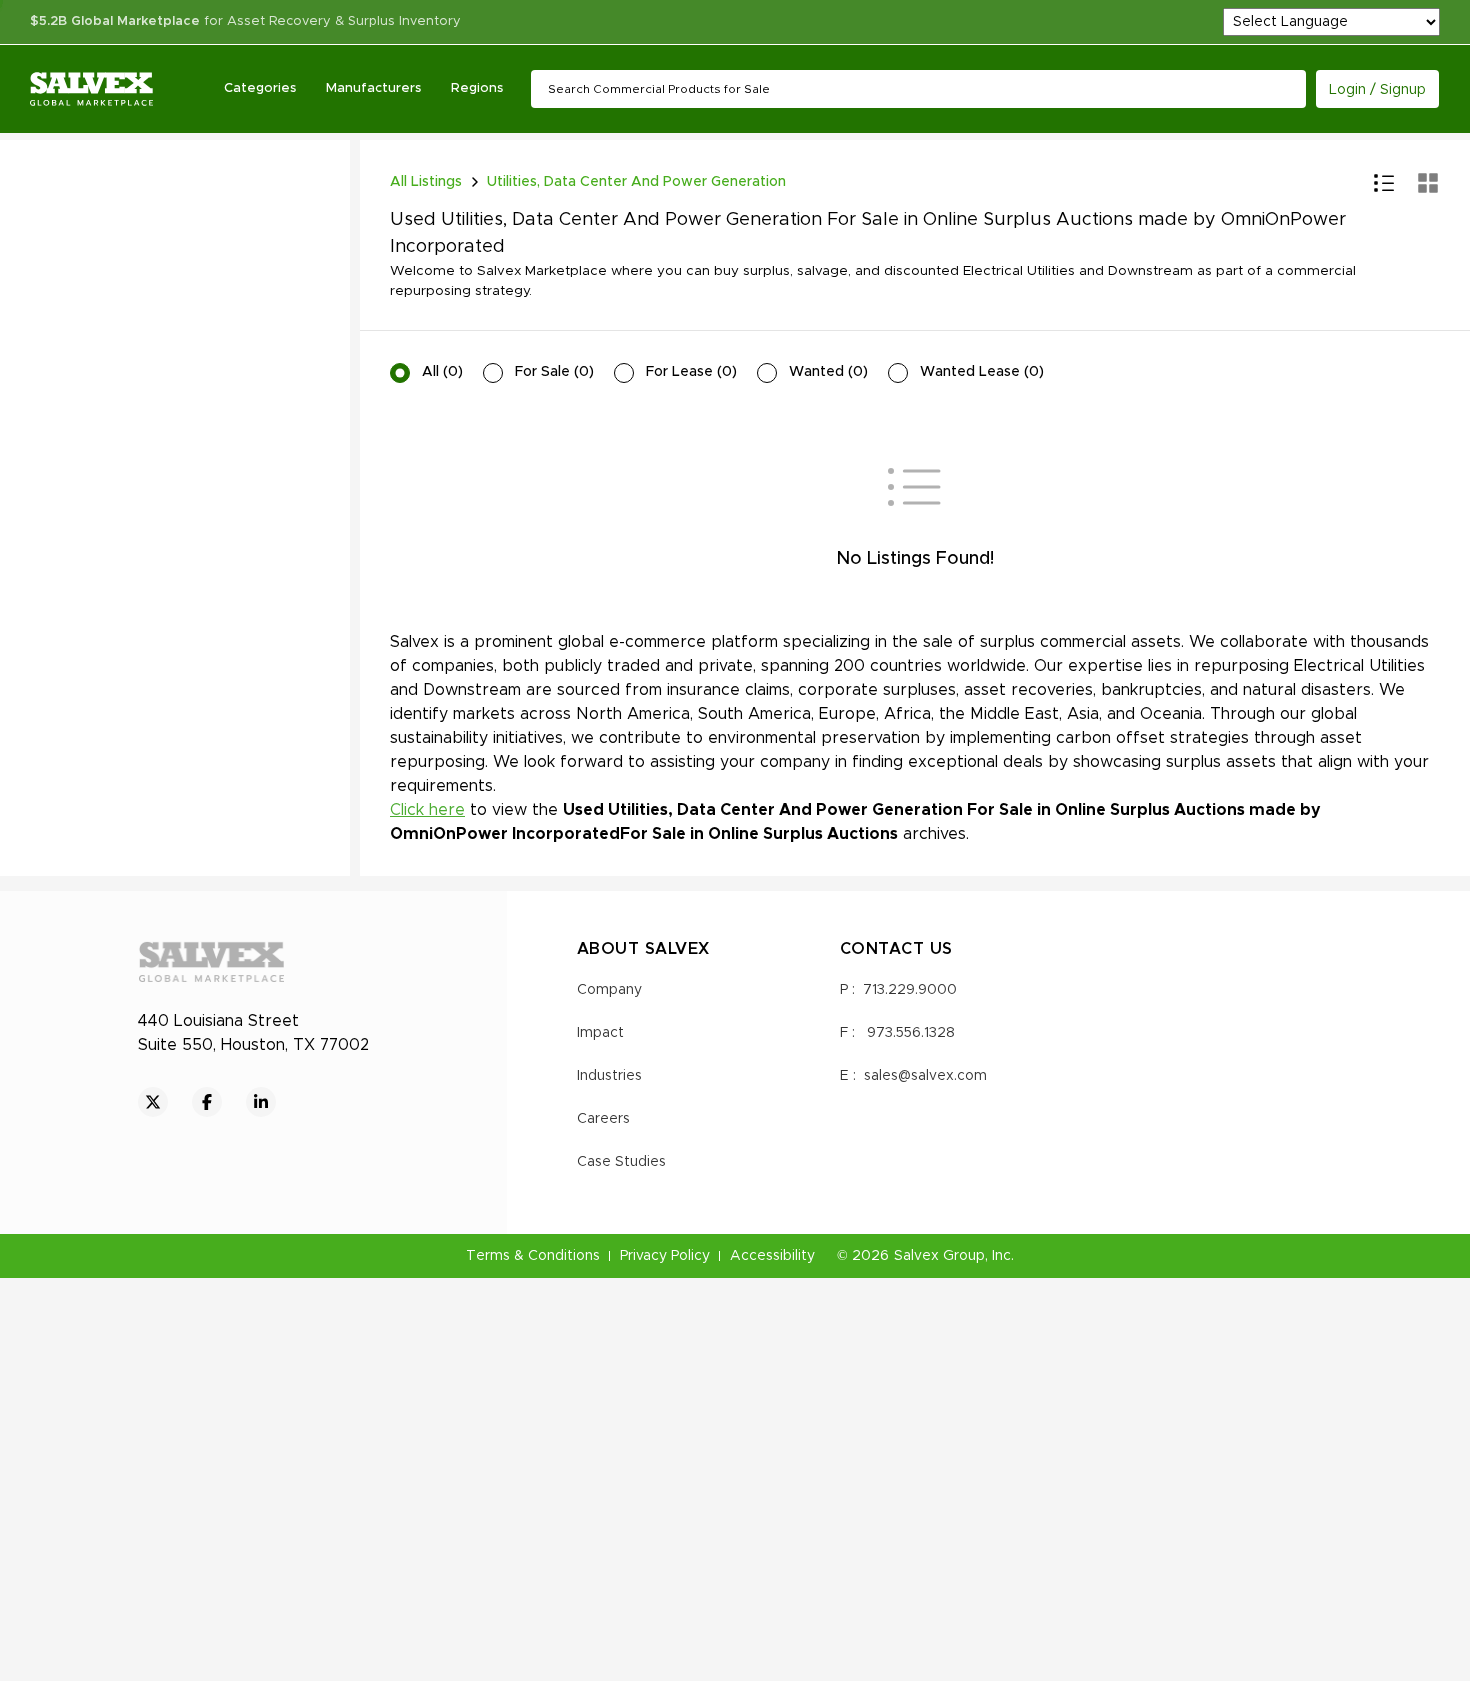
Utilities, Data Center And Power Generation (636, 182)
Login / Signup (1377, 90)
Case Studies (621, 1162)
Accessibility (772, 1256)
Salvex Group (939, 1256)
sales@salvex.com (925, 1076)
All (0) (442, 372)
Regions (477, 88)
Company (609, 990)
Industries (609, 1076)
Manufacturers (373, 88)
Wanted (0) (828, 372)
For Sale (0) (554, 372)
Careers (603, 1119)
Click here (427, 810)
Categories (260, 88)
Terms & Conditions (533, 1256)
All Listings (426, 182)
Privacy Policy (665, 1256)
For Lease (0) (691, 372)
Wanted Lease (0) (982, 372)
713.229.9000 (910, 990)
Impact (600, 1033)
